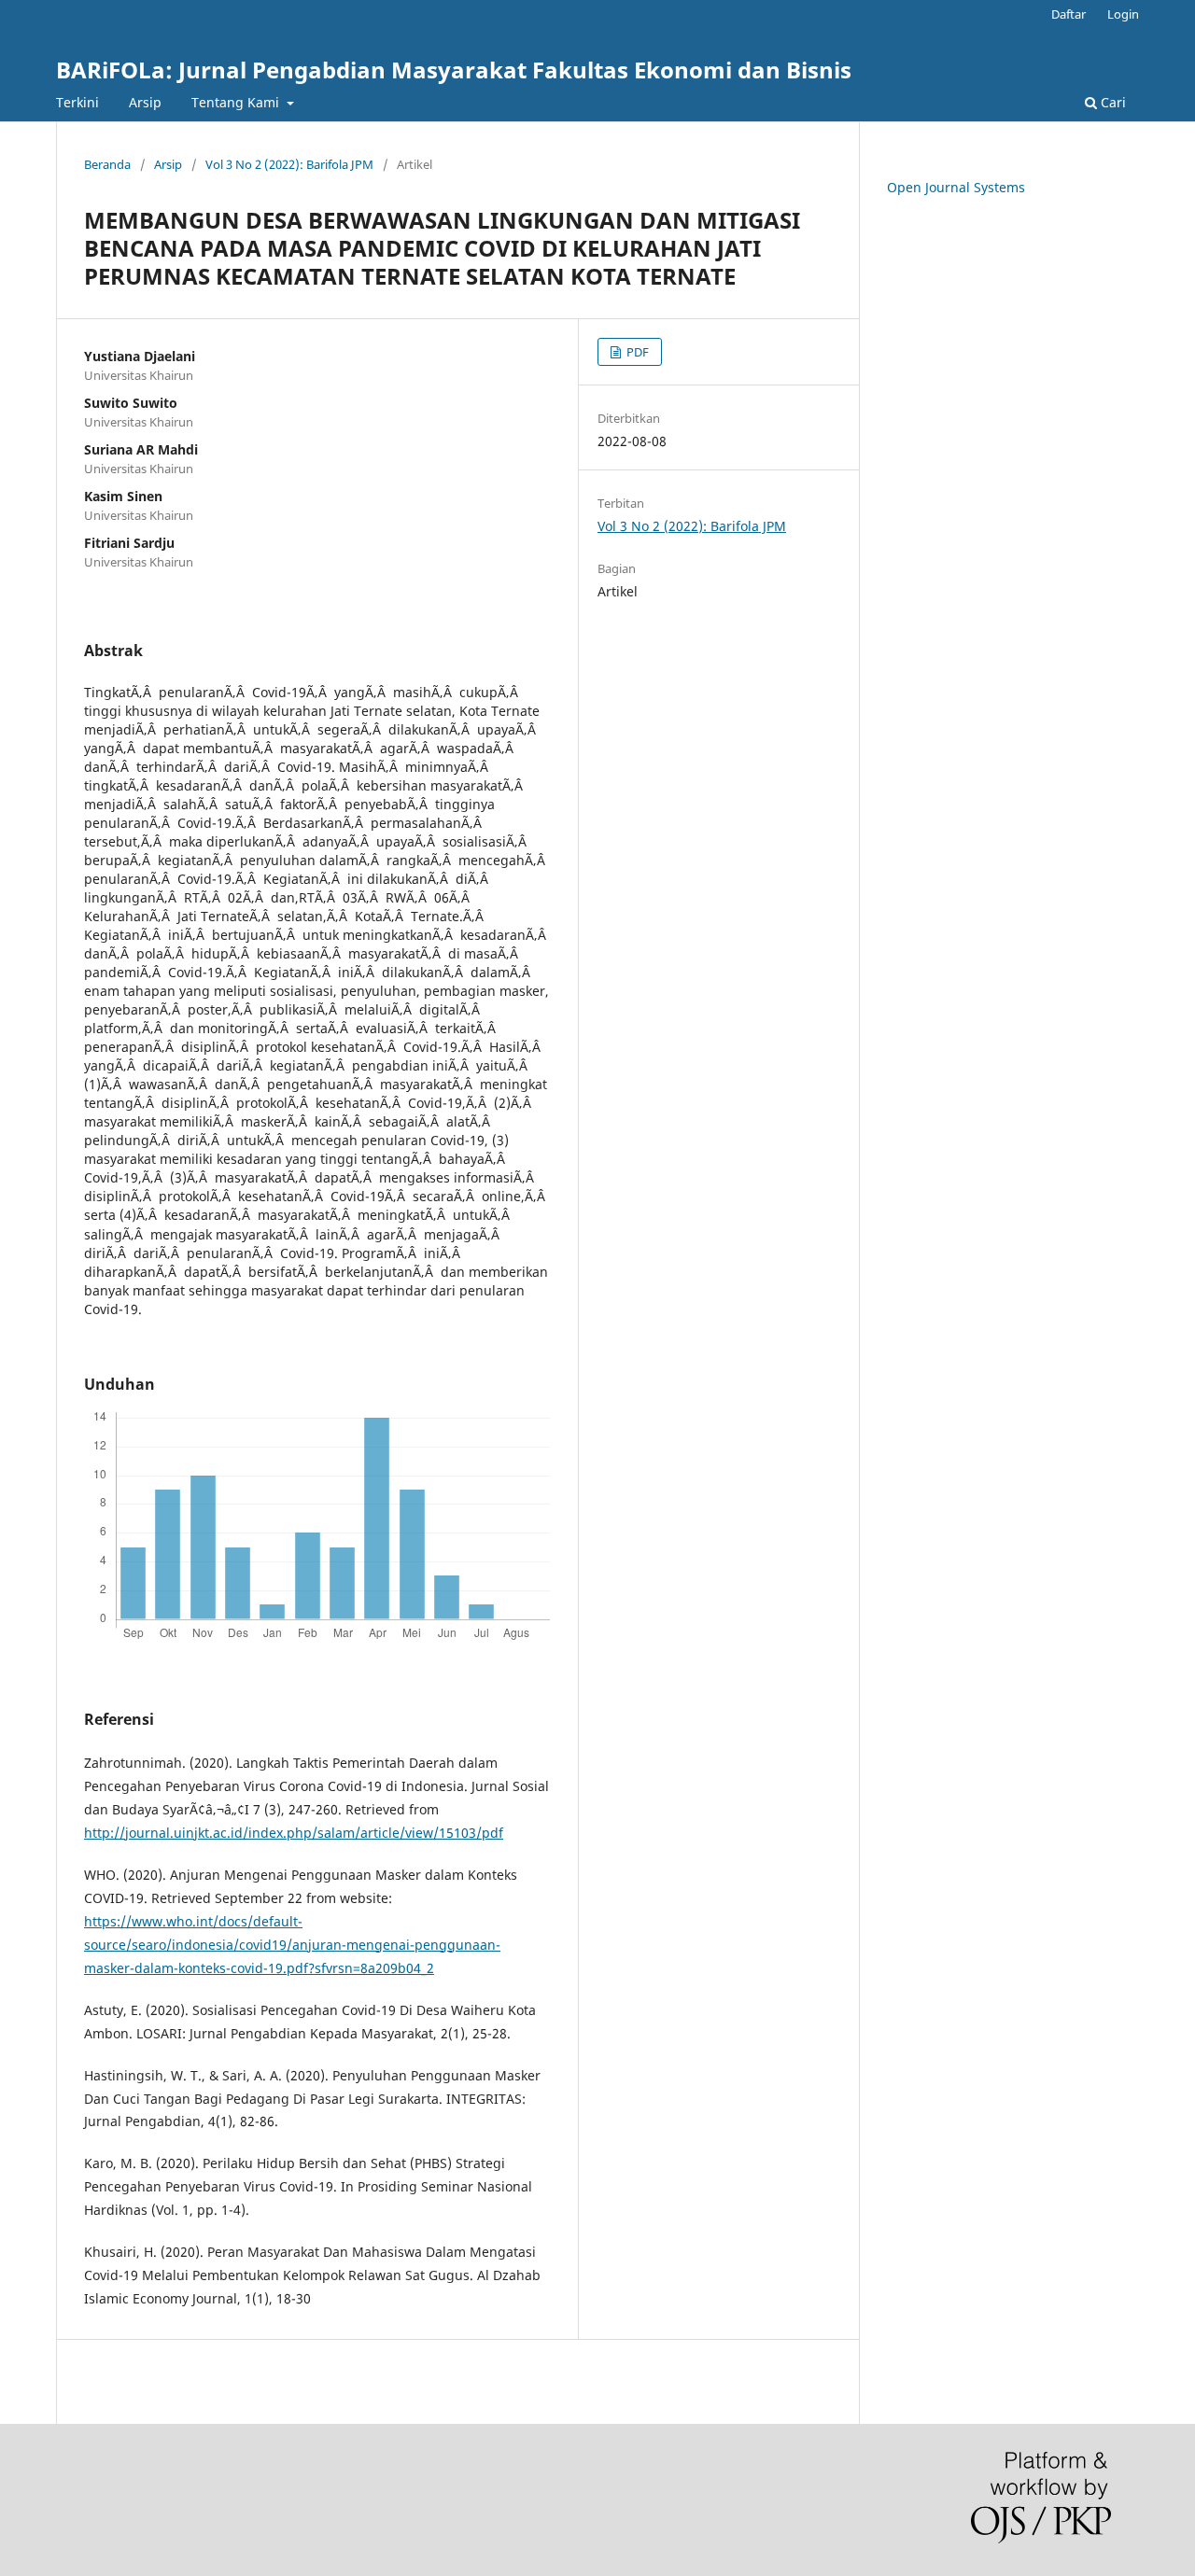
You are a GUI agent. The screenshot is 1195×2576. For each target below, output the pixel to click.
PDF (636, 352)
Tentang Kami (237, 102)
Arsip (145, 102)
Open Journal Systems (956, 187)
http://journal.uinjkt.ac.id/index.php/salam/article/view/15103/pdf (294, 1833)
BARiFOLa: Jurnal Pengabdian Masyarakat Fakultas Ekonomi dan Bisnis (454, 70)
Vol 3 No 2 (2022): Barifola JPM (289, 164)
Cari (1111, 102)
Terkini (77, 102)
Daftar (1068, 14)
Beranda (107, 164)
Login (1123, 14)
